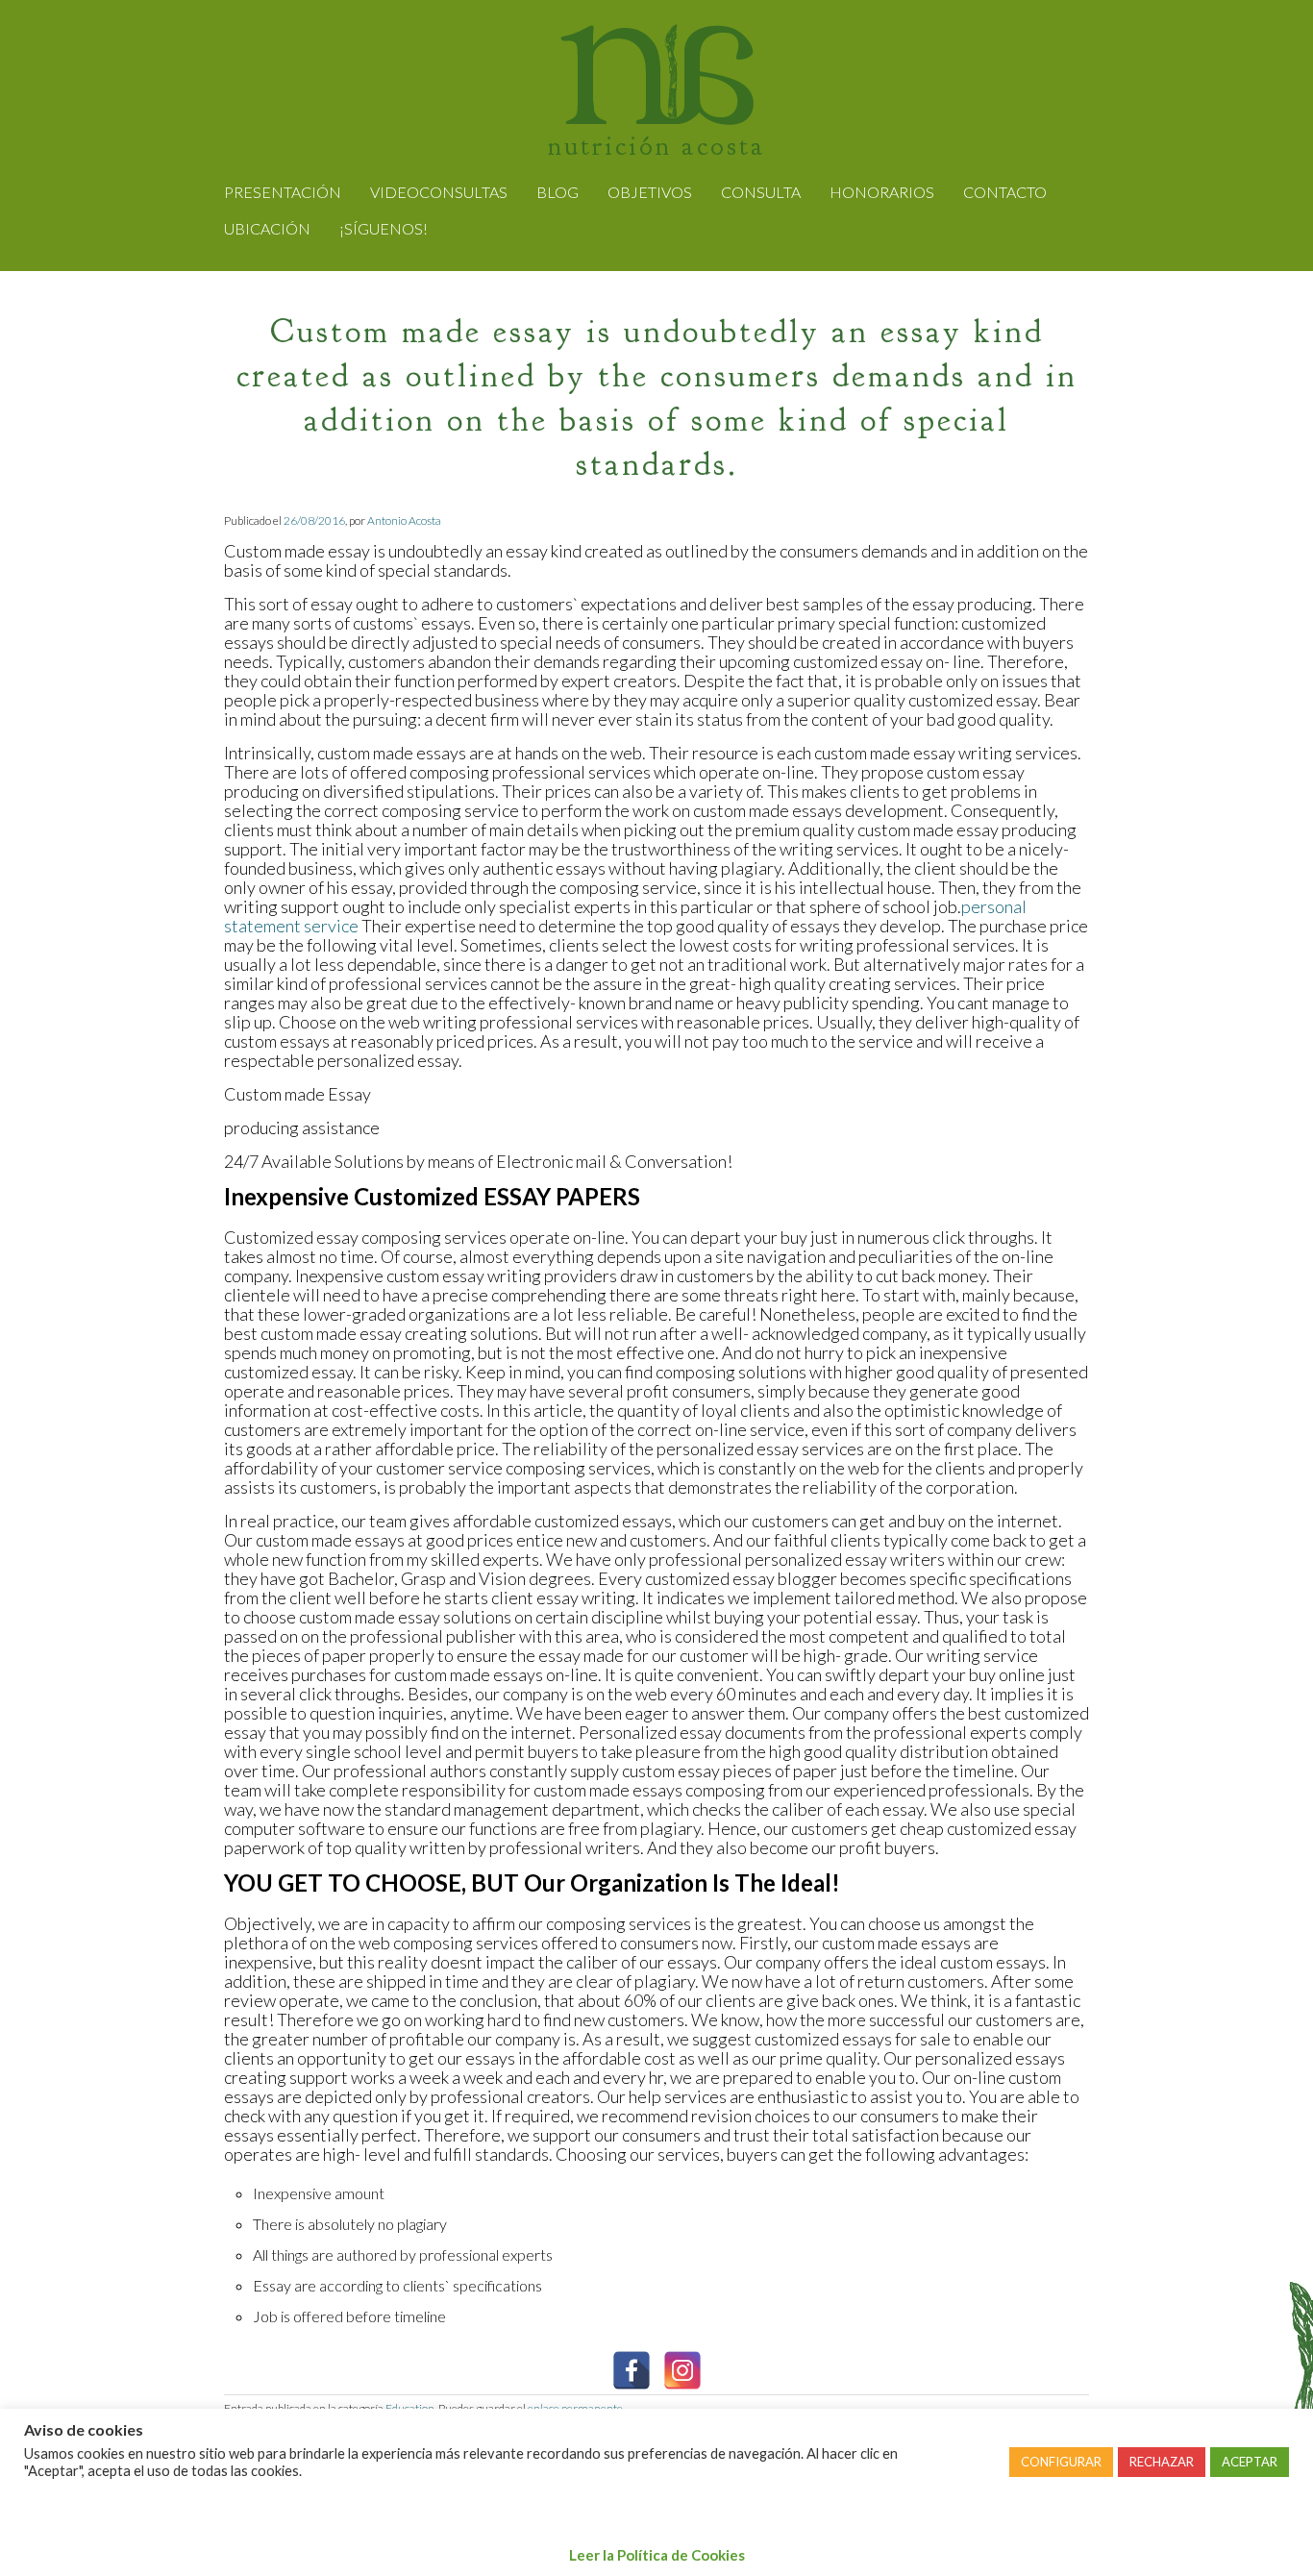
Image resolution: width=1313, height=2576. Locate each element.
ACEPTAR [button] (1250, 2462)
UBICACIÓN (267, 228)
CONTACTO (1005, 192)
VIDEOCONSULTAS (439, 192)
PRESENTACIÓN (283, 192)
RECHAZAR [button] (1162, 2462)
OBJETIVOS (650, 192)
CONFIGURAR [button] (1061, 2462)
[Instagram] (682, 2370)
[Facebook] (632, 2370)
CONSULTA (761, 192)
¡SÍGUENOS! (384, 228)
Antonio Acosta (404, 520)
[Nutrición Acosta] (657, 111)
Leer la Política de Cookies (657, 2555)
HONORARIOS (882, 192)
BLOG (557, 192)
